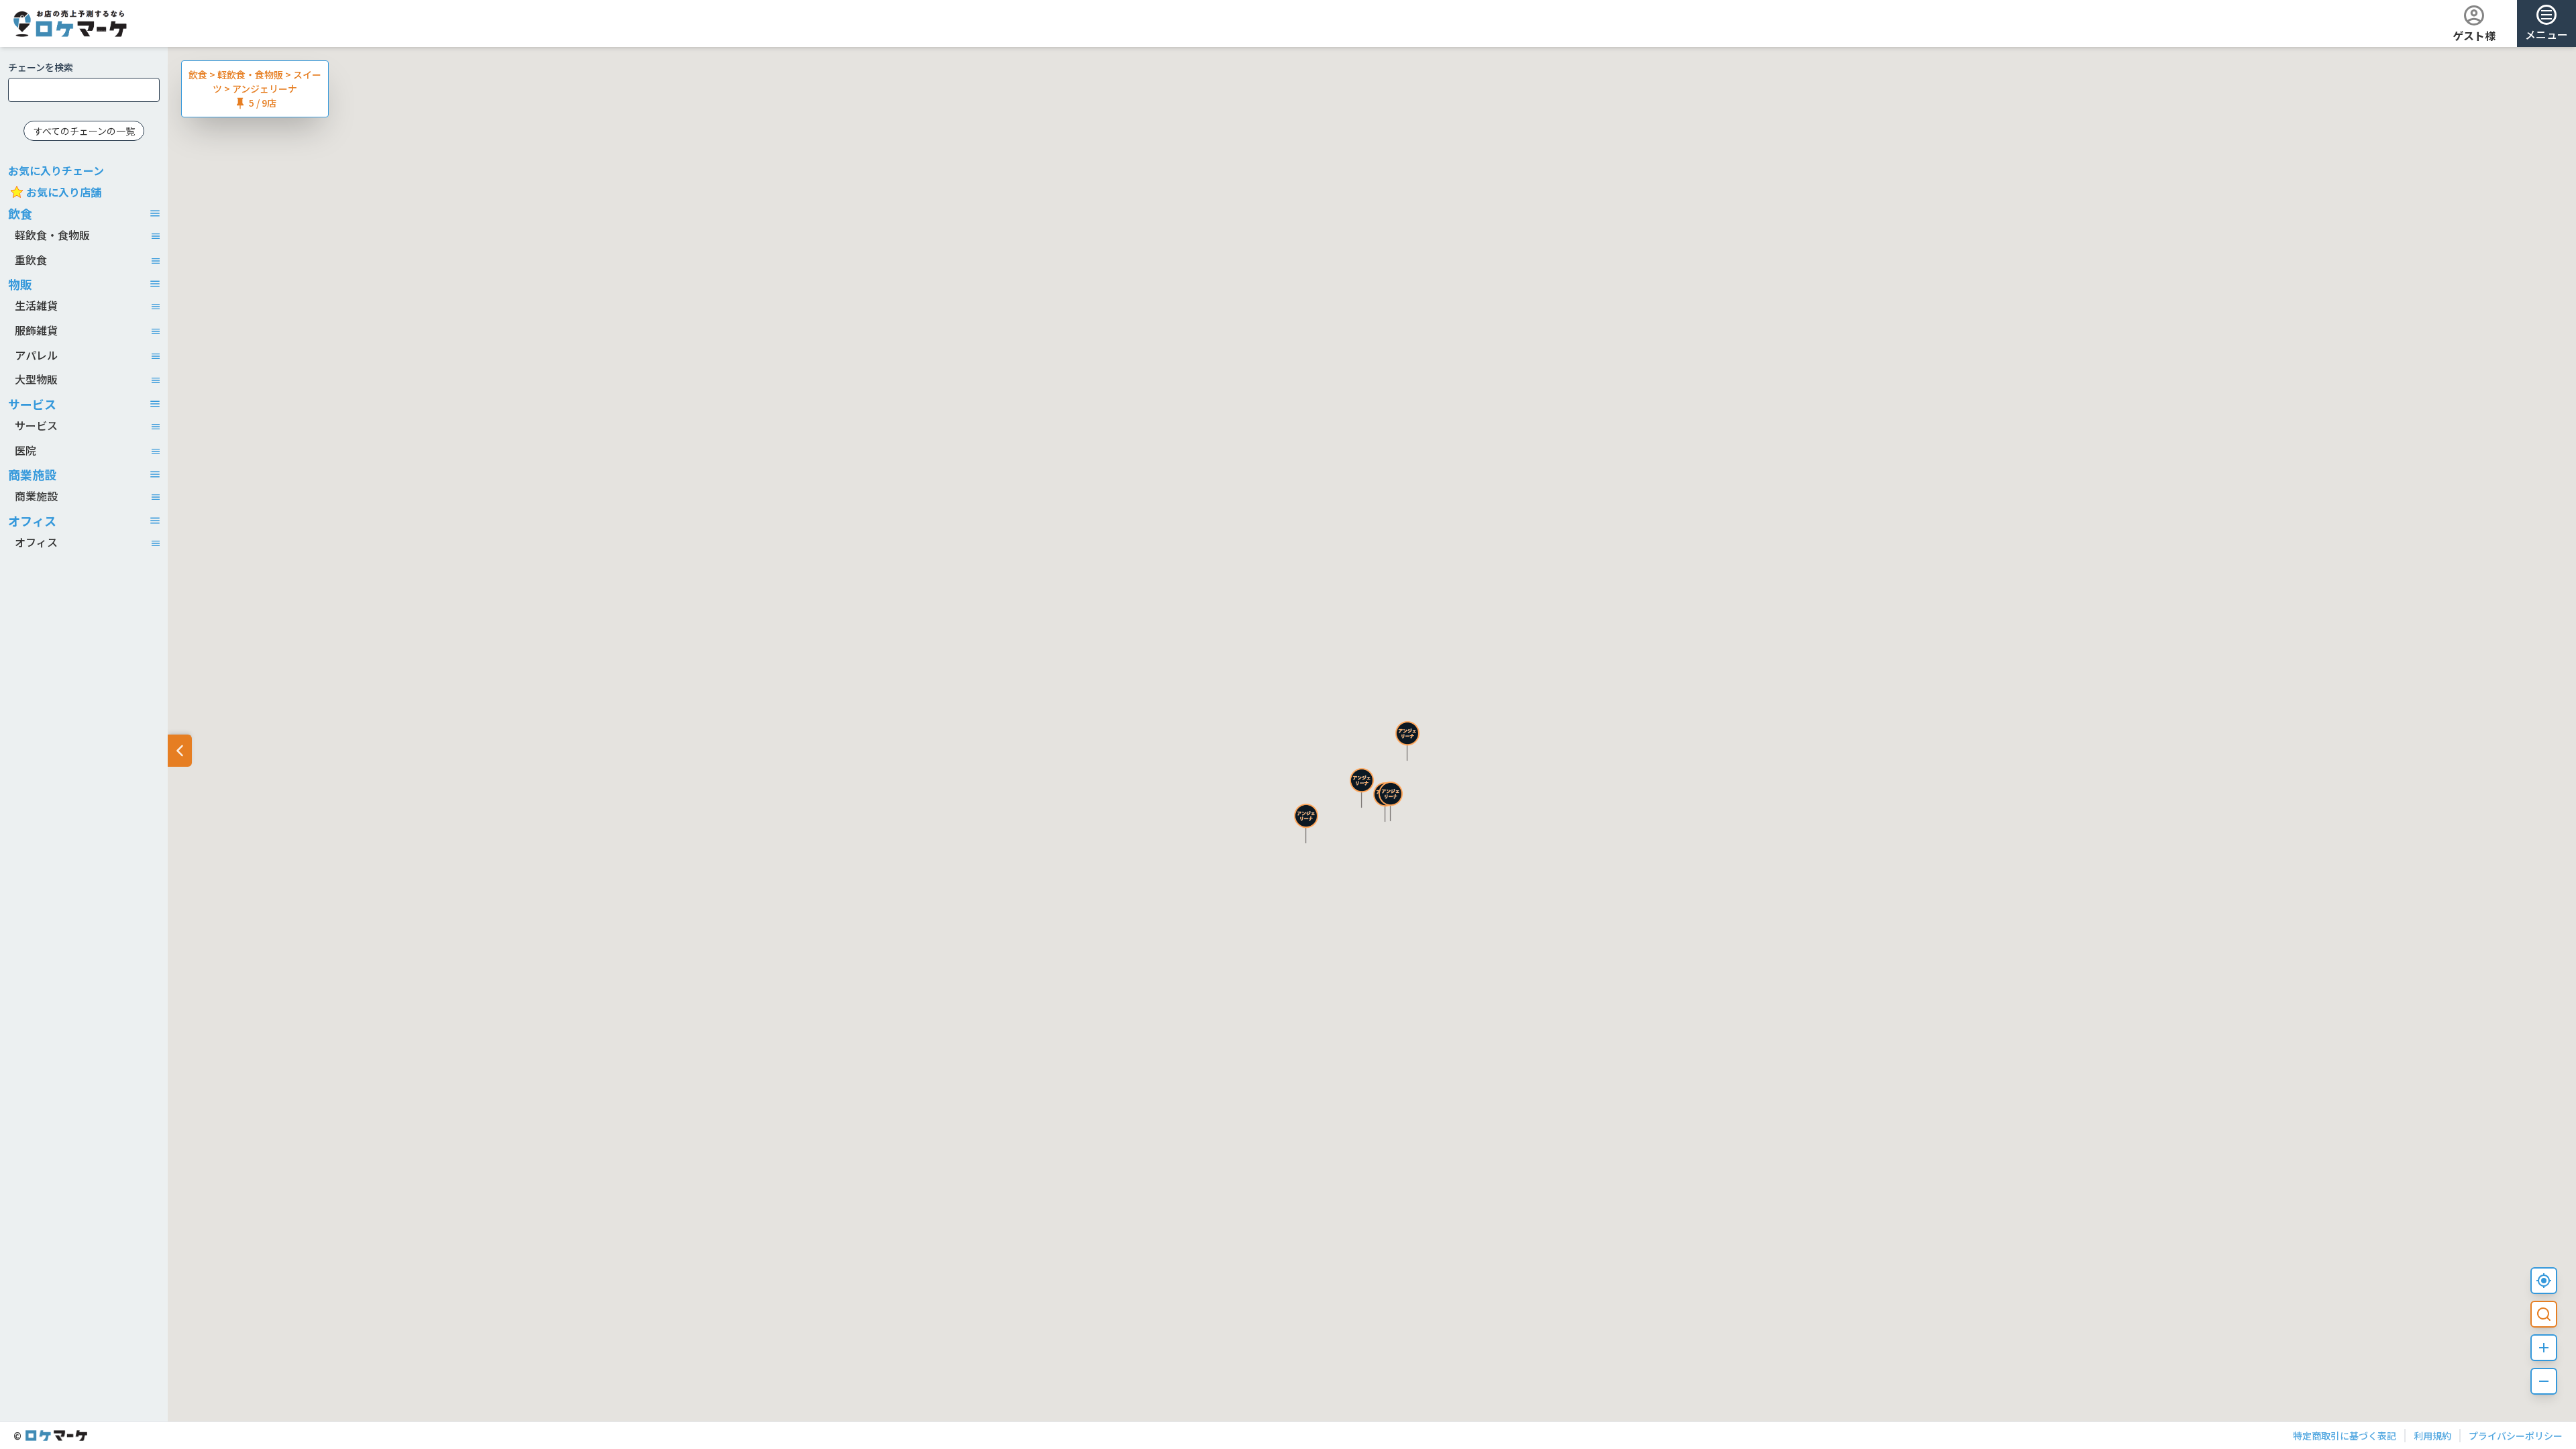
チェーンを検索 (41, 67)
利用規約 (2432, 1436)
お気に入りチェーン (56, 170)
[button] (1306, 823)
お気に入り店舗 (64, 192)
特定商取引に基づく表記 (2345, 1436)
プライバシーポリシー (2516, 1436)
